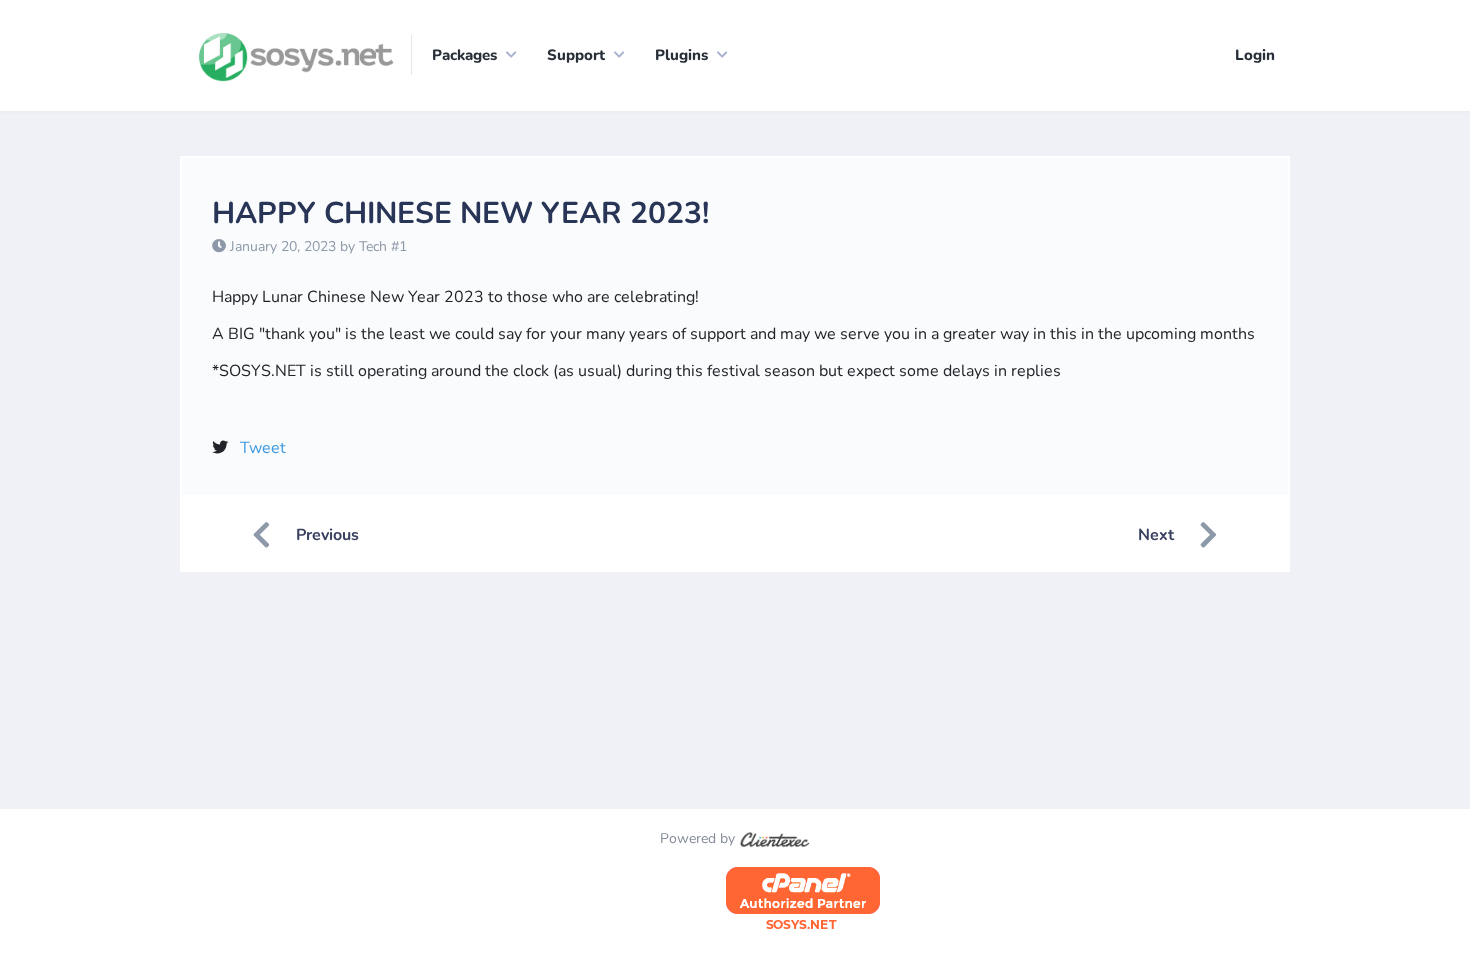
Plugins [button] (681, 55)
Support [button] (576, 55)
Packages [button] (464, 55)
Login (1255, 55)
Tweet (263, 448)
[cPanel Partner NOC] (803, 899)
